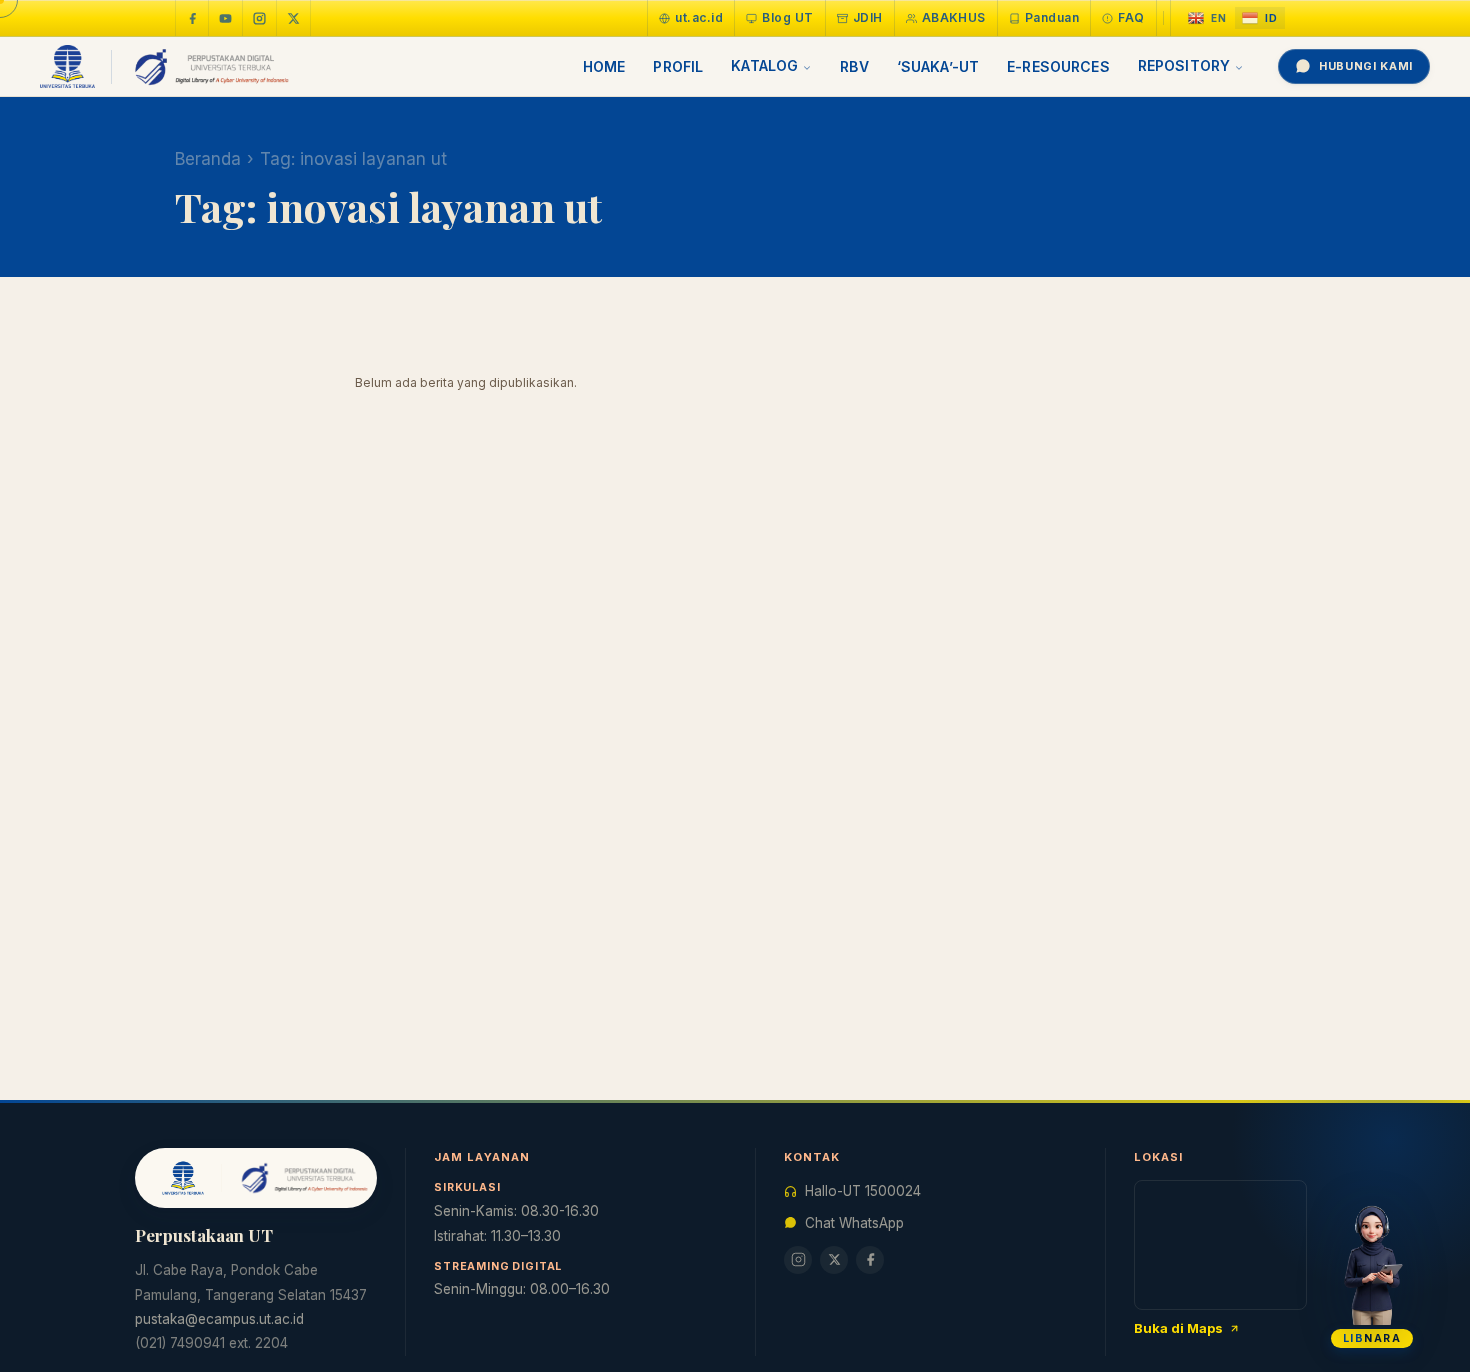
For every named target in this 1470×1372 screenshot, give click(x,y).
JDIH (868, 17)
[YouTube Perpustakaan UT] (226, 18)
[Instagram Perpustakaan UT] (260, 18)
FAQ (1131, 17)
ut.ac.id (699, 17)
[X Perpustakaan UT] (834, 1260)
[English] (1207, 18)
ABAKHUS (954, 17)
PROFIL (678, 66)
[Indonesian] (1260, 18)
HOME (604, 66)
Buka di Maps (1178, 1328)
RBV (854, 66)
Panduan (1052, 17)
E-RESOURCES (1058, 66)
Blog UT (787, 17)
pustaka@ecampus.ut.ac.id (219, 1319)
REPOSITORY (1184, 65)
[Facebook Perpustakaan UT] (192, 18)
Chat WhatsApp (854, 1223)
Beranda (208, 159)
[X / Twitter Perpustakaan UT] (294, 18)
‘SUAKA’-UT (938, 66)
